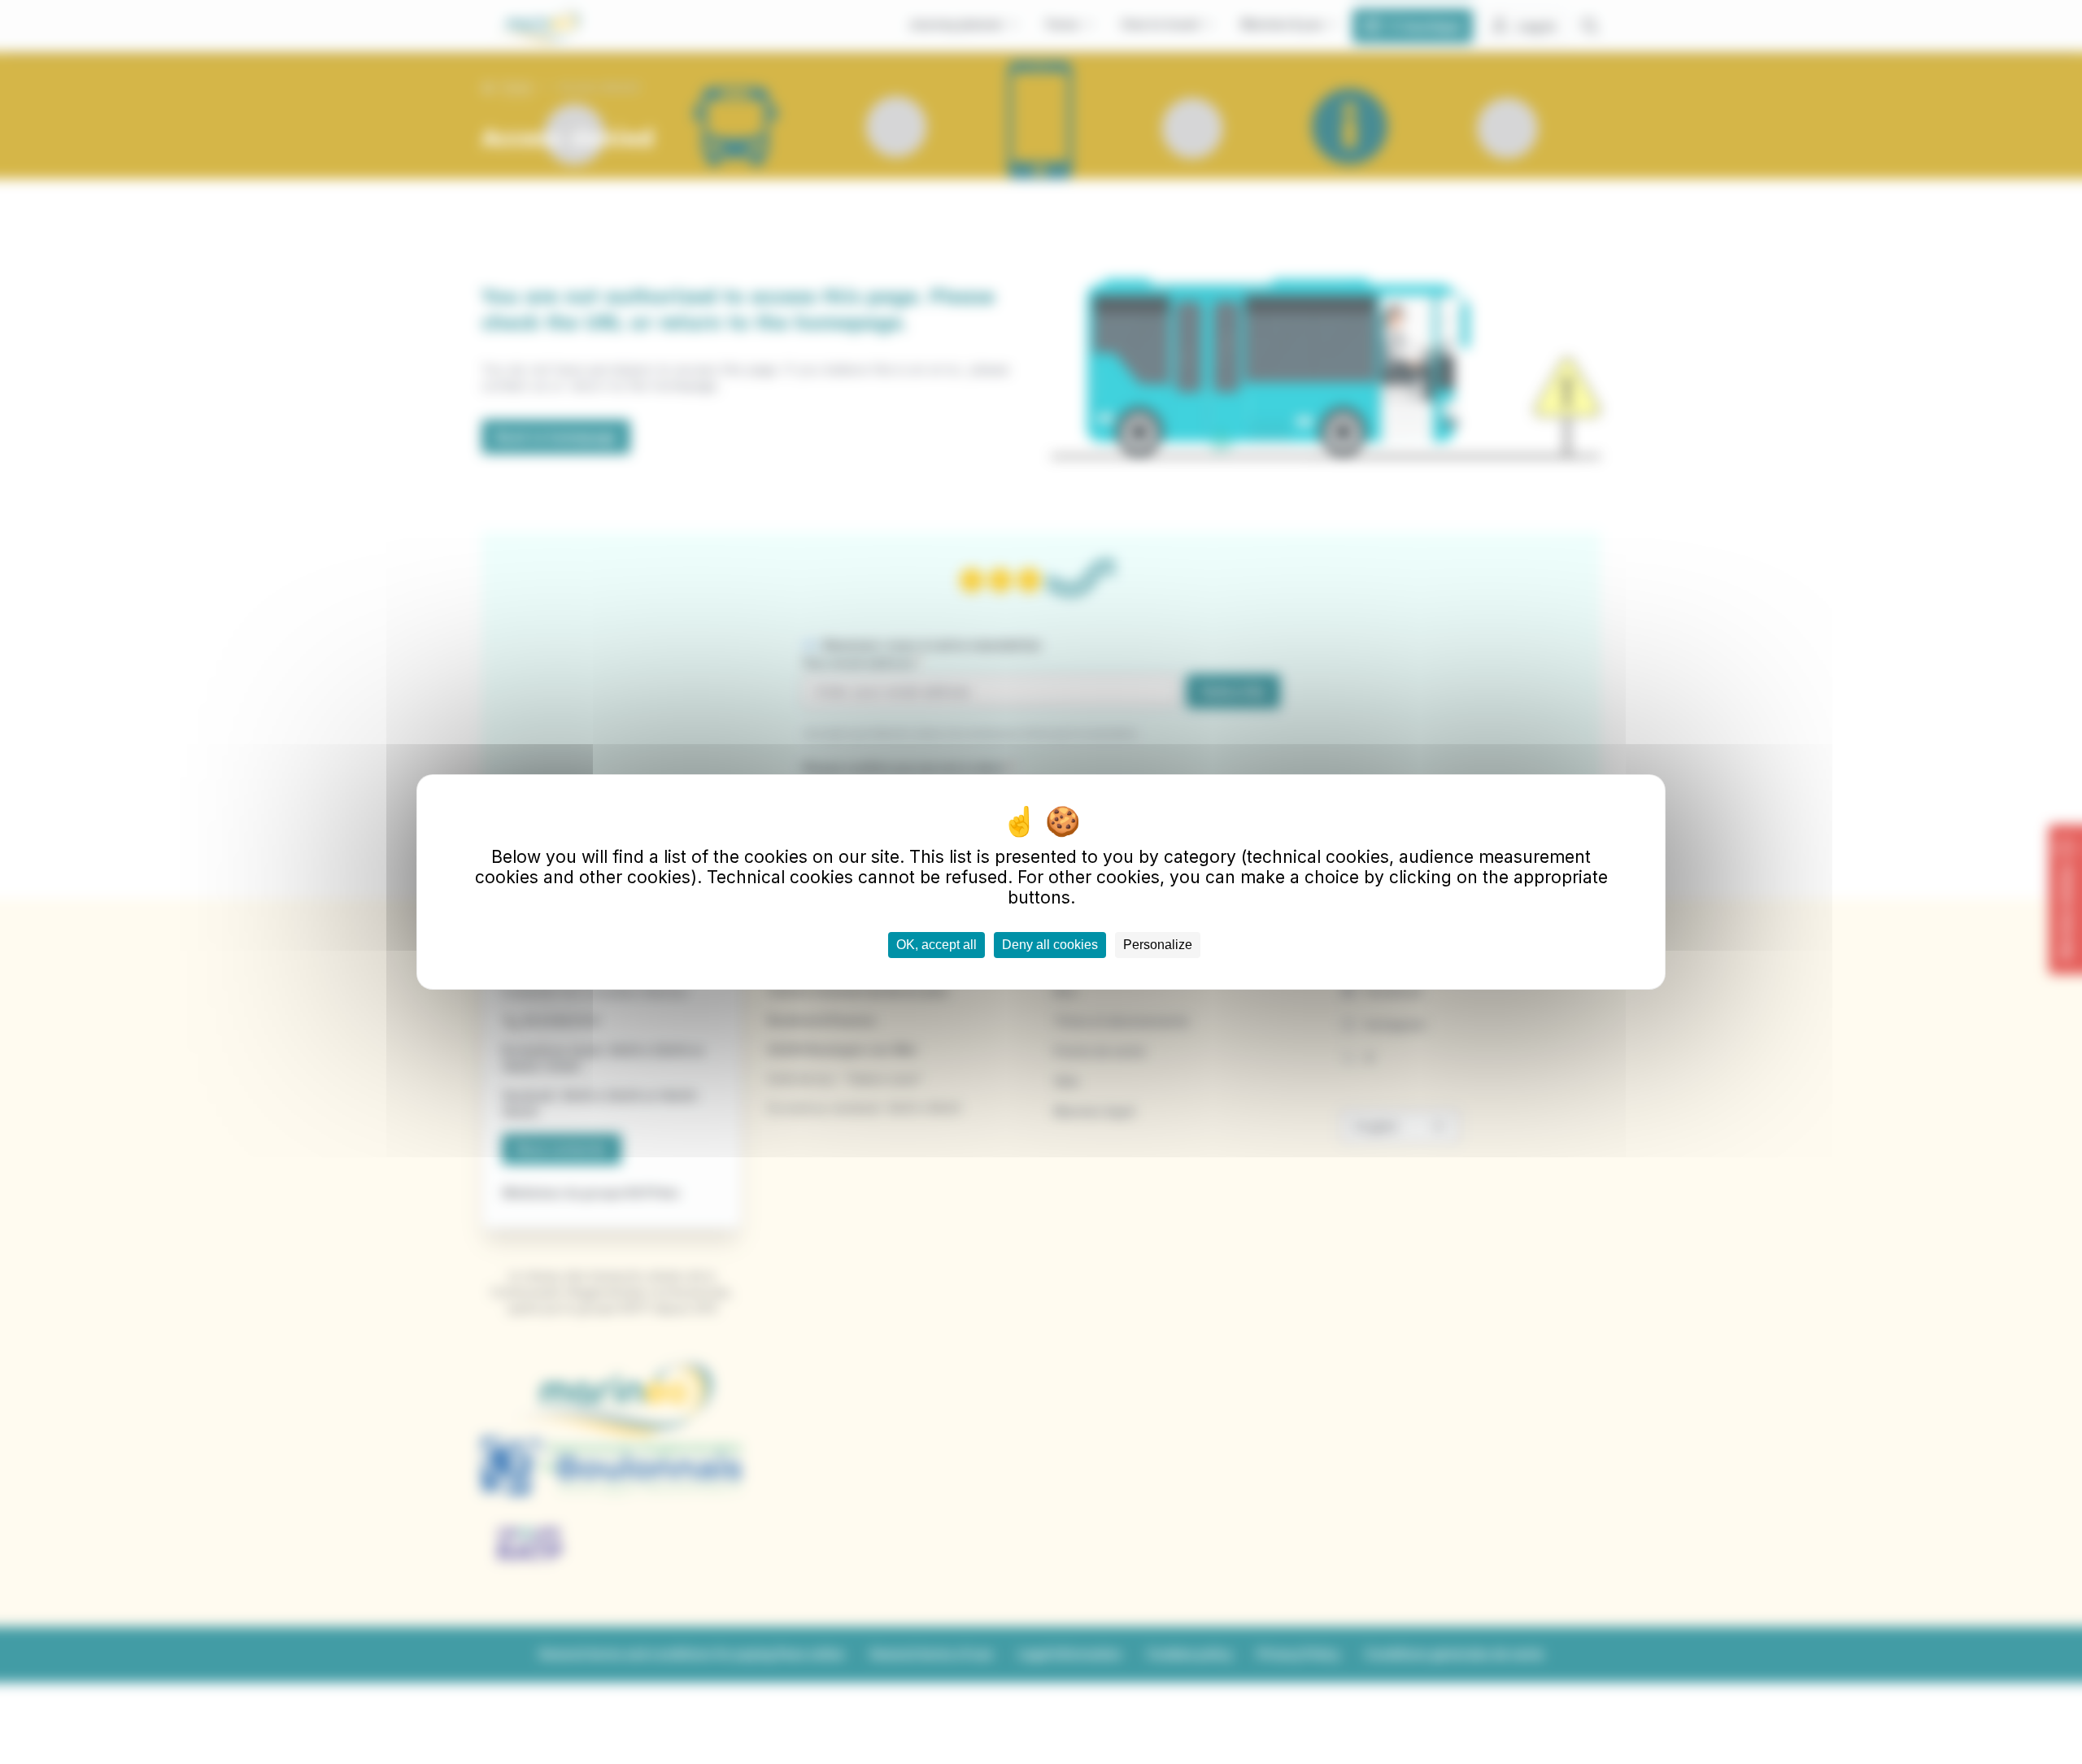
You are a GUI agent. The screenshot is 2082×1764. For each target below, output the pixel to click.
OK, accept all (936, 945)
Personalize (1158, 945)
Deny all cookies (1050, 945)
